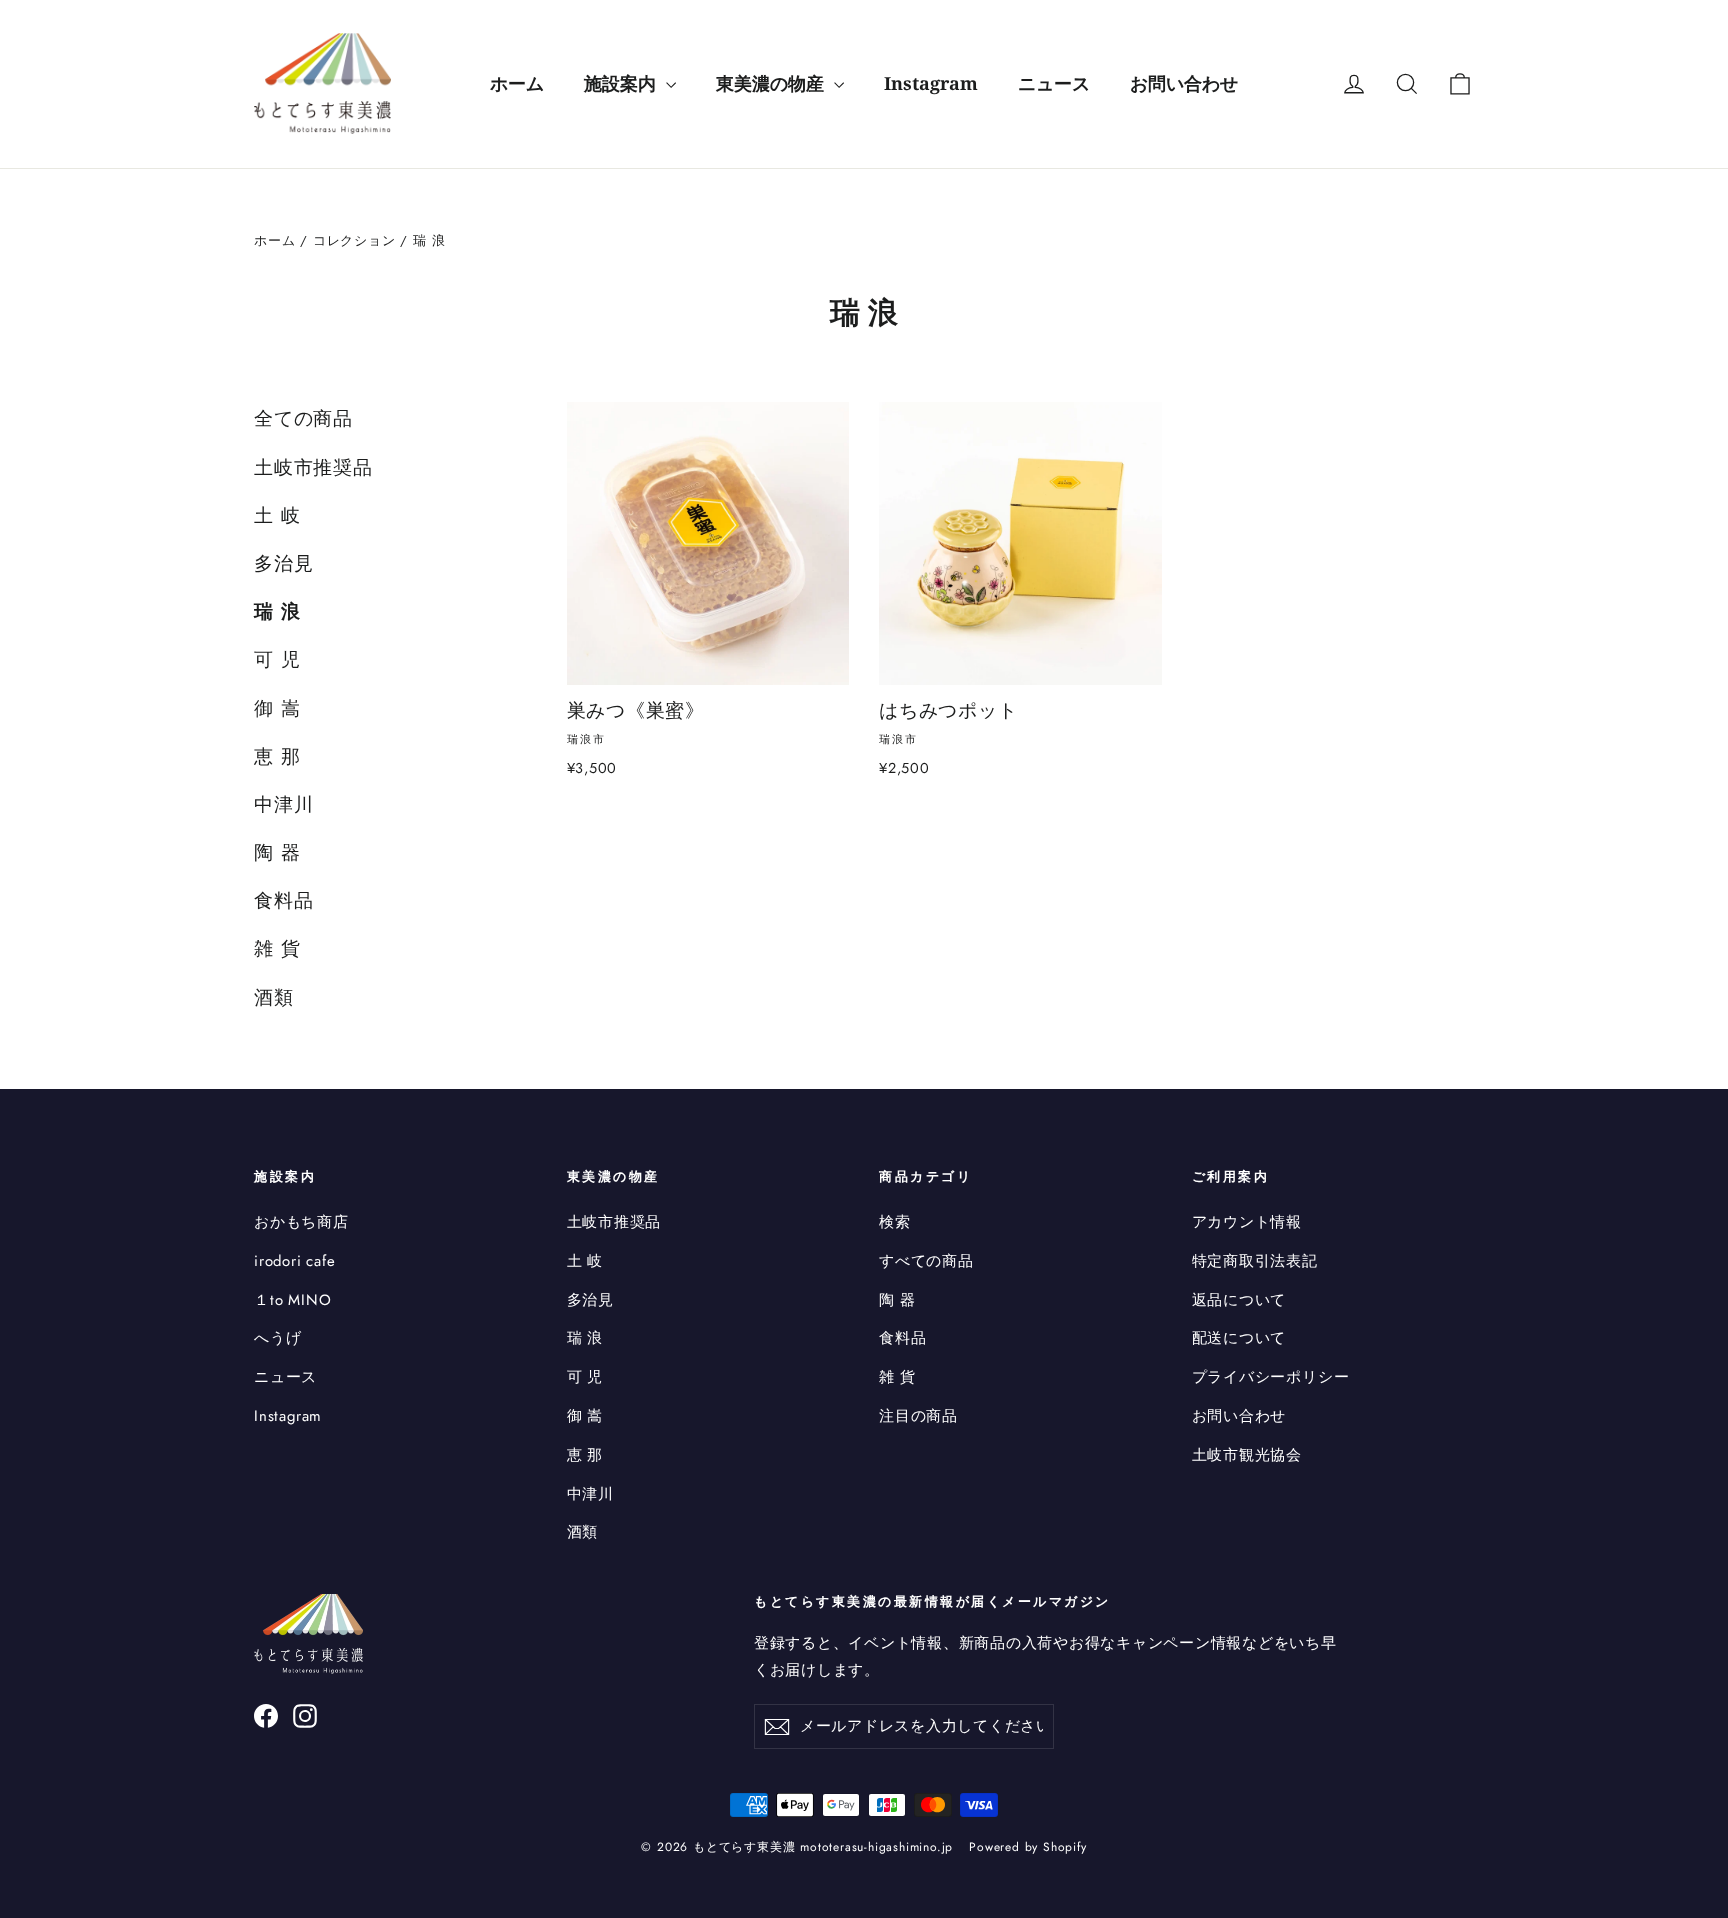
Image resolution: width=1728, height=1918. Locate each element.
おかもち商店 (301, 1222)
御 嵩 (277, 708)
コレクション (354, 240)
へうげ (277, 1338)
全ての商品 (303, 418)
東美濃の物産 (772, 83)
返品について (1239, 1300)
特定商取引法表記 (1255, 1261)
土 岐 (277, 515)
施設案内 (622, 83)
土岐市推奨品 (313, 467)
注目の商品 (918, 1416)
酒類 (274, 997)
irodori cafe (295, 1261)
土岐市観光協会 (1247, 1455)
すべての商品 (926, 1261)
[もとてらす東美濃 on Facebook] (266, 1715)
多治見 (283, 563)
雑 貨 (277, 948)
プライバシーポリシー (1271, 1377)
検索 (895, 1222)
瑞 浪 (277, 611)
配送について (1239, 1338)
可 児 (277, 659)
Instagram (931, 83)
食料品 (283, 900)
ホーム (517, 83)
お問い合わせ (1184, 83)
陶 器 (277, 852)
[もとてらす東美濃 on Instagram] (305, 1715)
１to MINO (292, 1300)
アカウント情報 (1247, 1222)
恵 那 (277, 756)
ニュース (1054, 83)
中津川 (283, 804)
